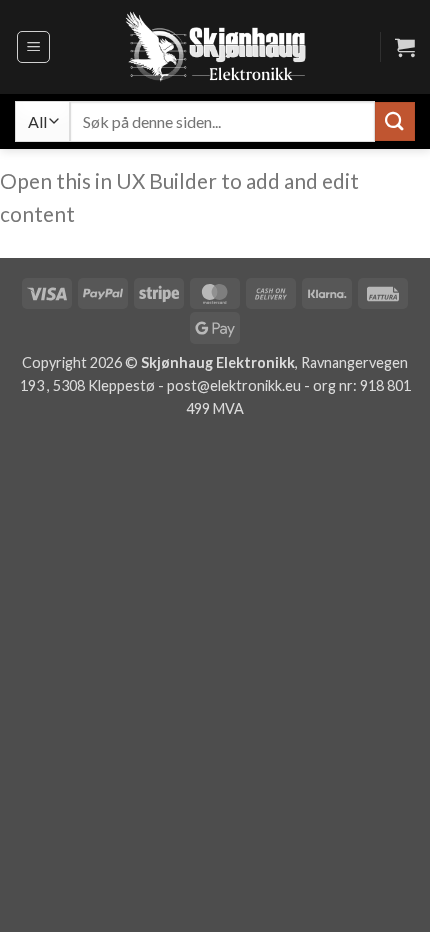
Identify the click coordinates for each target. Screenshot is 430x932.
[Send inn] (395, 121)
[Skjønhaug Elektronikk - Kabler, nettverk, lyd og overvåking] (215, 47)
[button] (33, 47)
